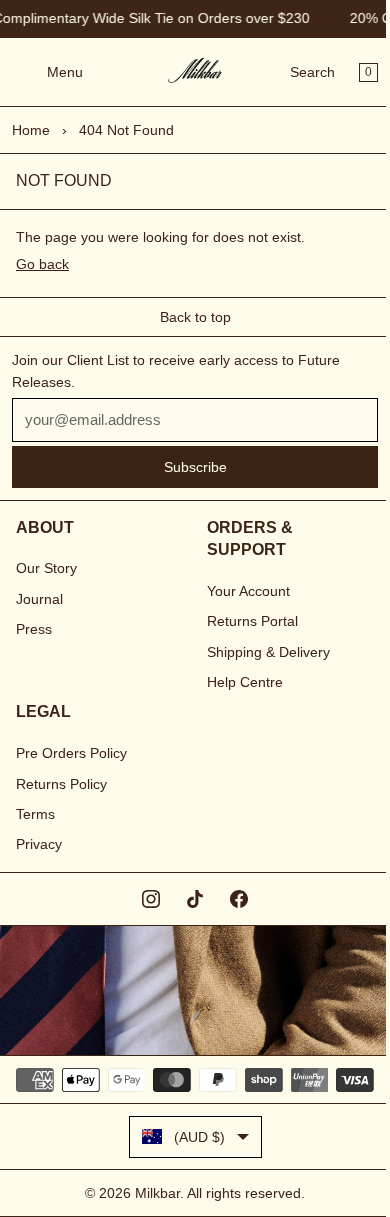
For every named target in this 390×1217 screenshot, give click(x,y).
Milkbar (157, 1193)
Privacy (39, 844)
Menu (65, 72)
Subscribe (195, 467)
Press (34, 629)
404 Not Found (126, 130)
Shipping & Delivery (268, 652)
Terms (35, 814)
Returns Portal (252, 621)
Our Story (46, 568)
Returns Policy (61, 784)
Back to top (195, 317)
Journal (39, 599)
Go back (42, 264)
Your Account (248, 591)
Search (312, 72)
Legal (43, 711)
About (45, 527)
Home (31, 130)
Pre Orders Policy (71, 753)
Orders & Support (250, 538)
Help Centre (245, 682)
